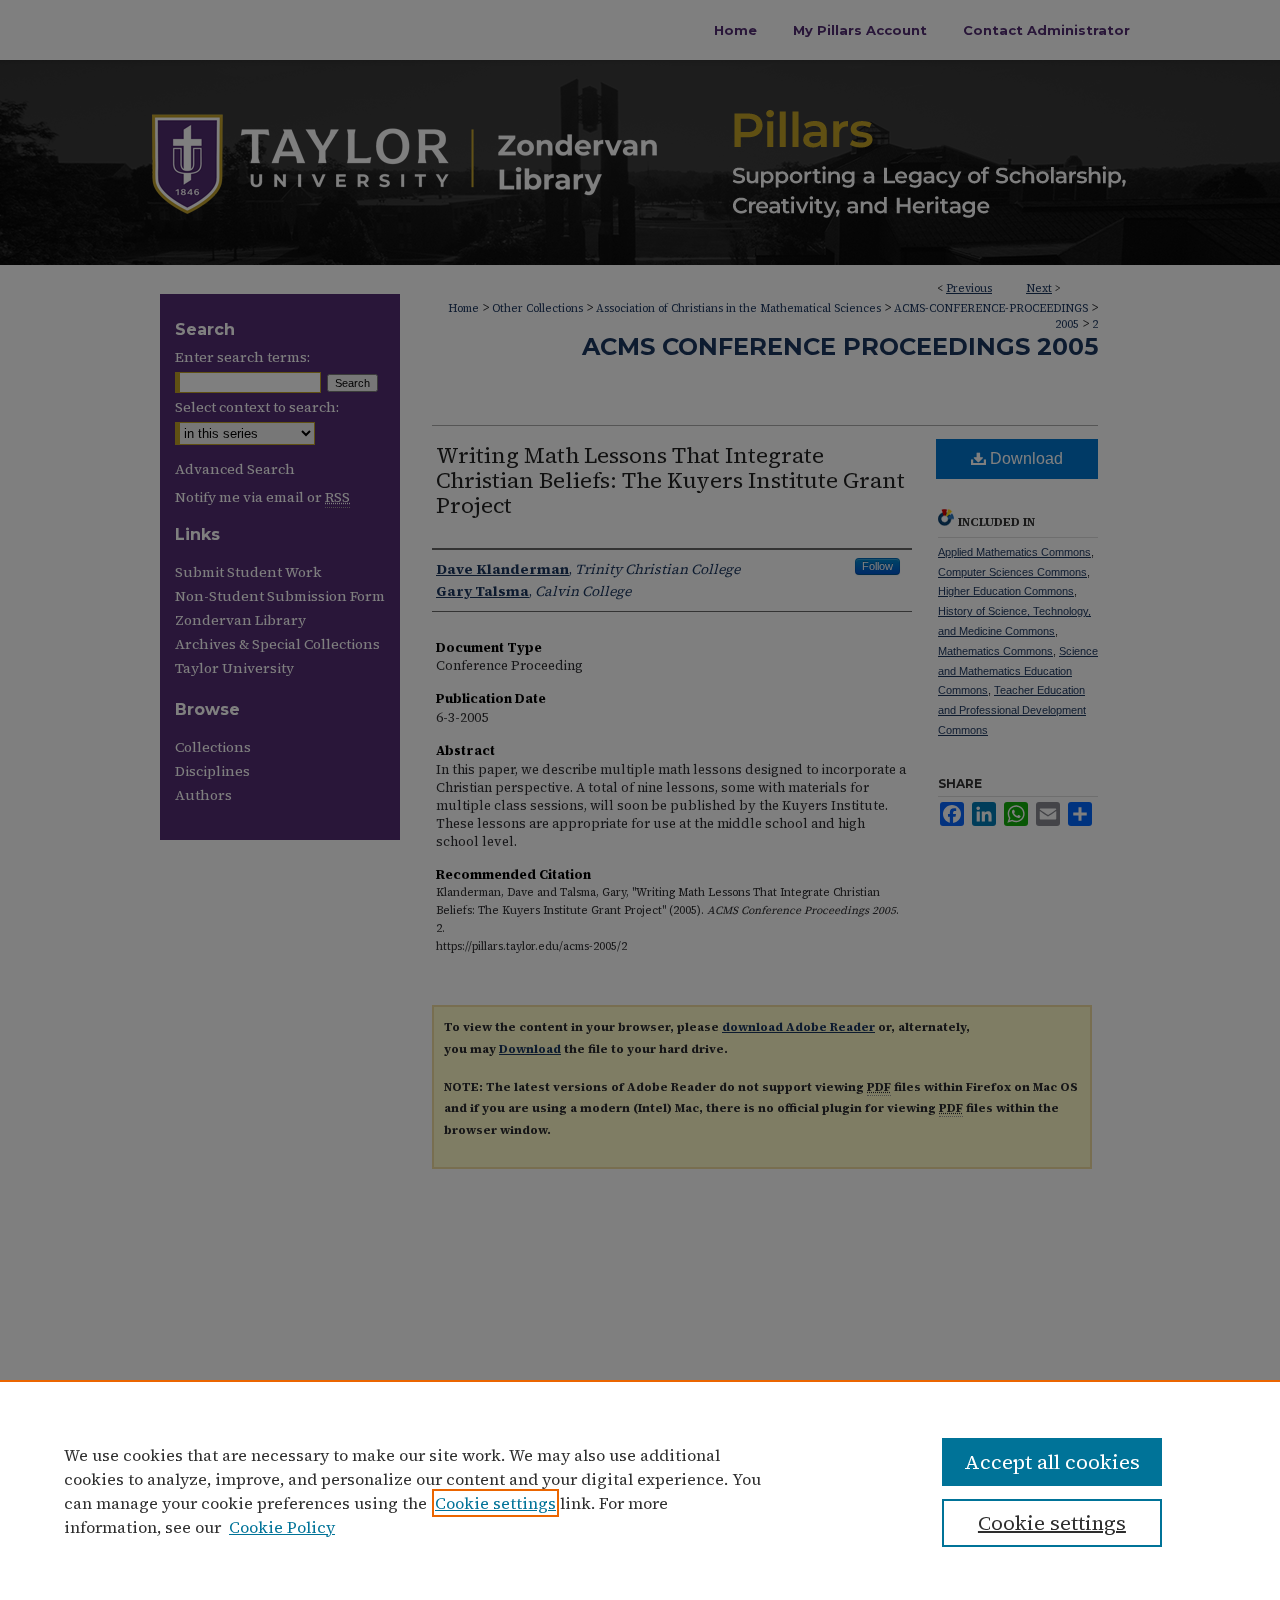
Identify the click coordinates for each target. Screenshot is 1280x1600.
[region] (640, 1490)
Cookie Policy (282, 1527)
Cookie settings (495, 1503)
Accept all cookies (1052, 1462)
